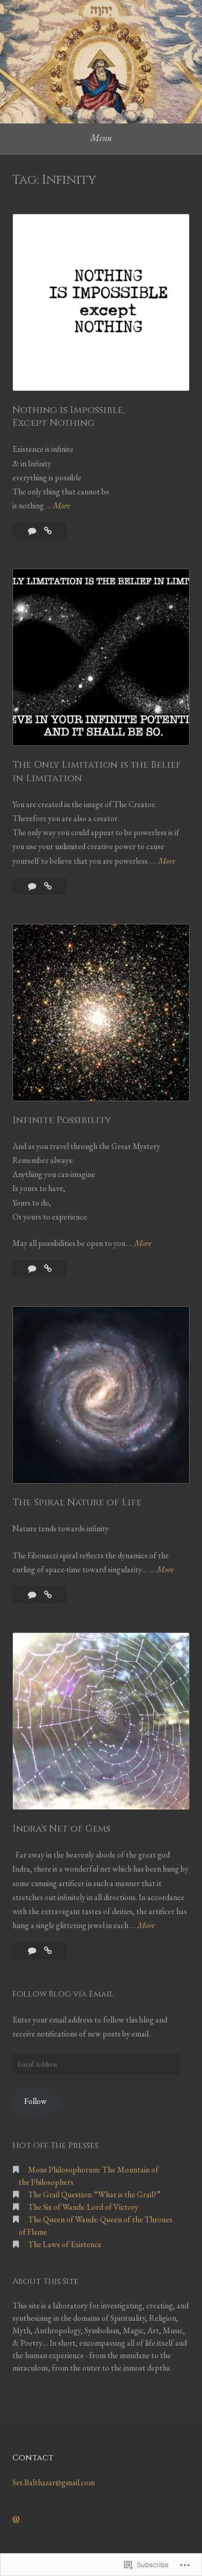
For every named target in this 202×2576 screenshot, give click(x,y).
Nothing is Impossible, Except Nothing (68, 417)
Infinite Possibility (62, 1120)
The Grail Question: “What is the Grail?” (94, 2194)
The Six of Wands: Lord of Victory (83, 2207)
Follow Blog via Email (63, 1994)
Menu (101, 138)
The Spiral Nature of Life (77, 1502)
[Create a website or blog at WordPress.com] (16, 2520)
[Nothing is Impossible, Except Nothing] (48, 531)
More (61, 506)
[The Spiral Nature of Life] (48, 1595)
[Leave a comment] (33, 531)
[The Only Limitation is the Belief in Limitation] (48, 886)
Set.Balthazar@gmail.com (54, 2482)
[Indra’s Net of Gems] (48, 1951)
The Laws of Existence (65, 2244)
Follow (35, 2101)
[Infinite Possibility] (48, 1269)
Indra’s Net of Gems (61, 1829)
